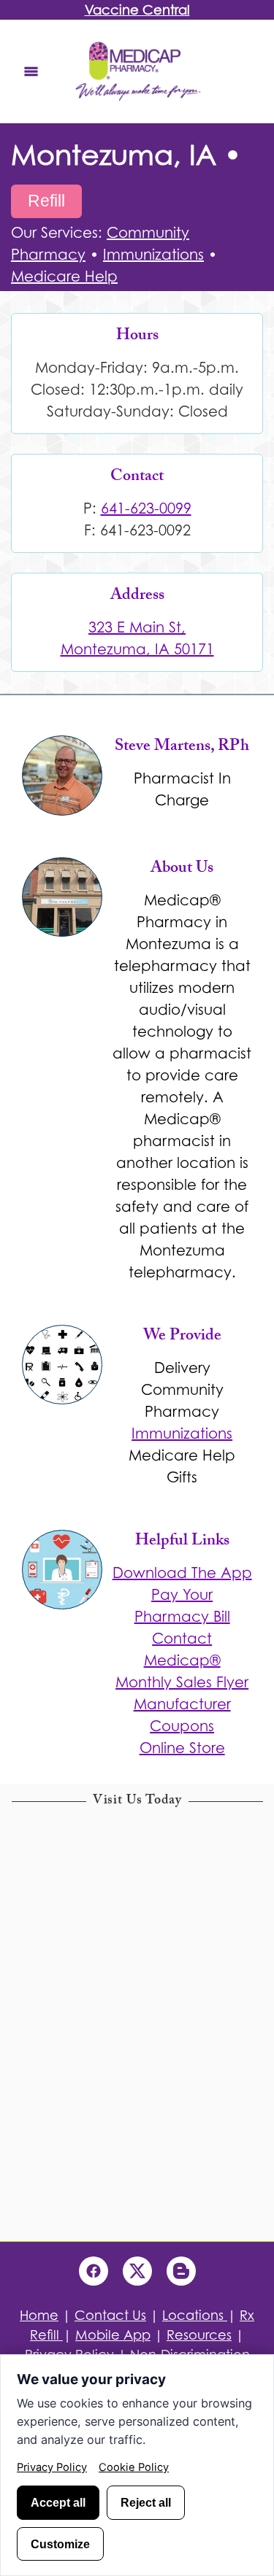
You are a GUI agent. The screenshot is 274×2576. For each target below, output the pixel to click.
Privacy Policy (52, 2467)
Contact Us (110, 2315)
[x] (137, 2271)
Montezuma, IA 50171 (137, 649)
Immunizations (153, 255)
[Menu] (31, 71)
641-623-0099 (146, 508)
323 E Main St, (137, 627)
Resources (199, 2335)
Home (39, 2315)
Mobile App (113, 2335)
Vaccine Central (137, 10)
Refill (46, 201)
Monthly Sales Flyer (182, 1682)
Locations (195, 2315)
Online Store (182, 1748)
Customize (60, 2544)
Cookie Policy (134, 2467)
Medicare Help (64, 276)
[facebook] (94, 2271)
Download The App (182, 1573)
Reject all (146, 2502)
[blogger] (181, 2271)
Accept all (58, 2502)
